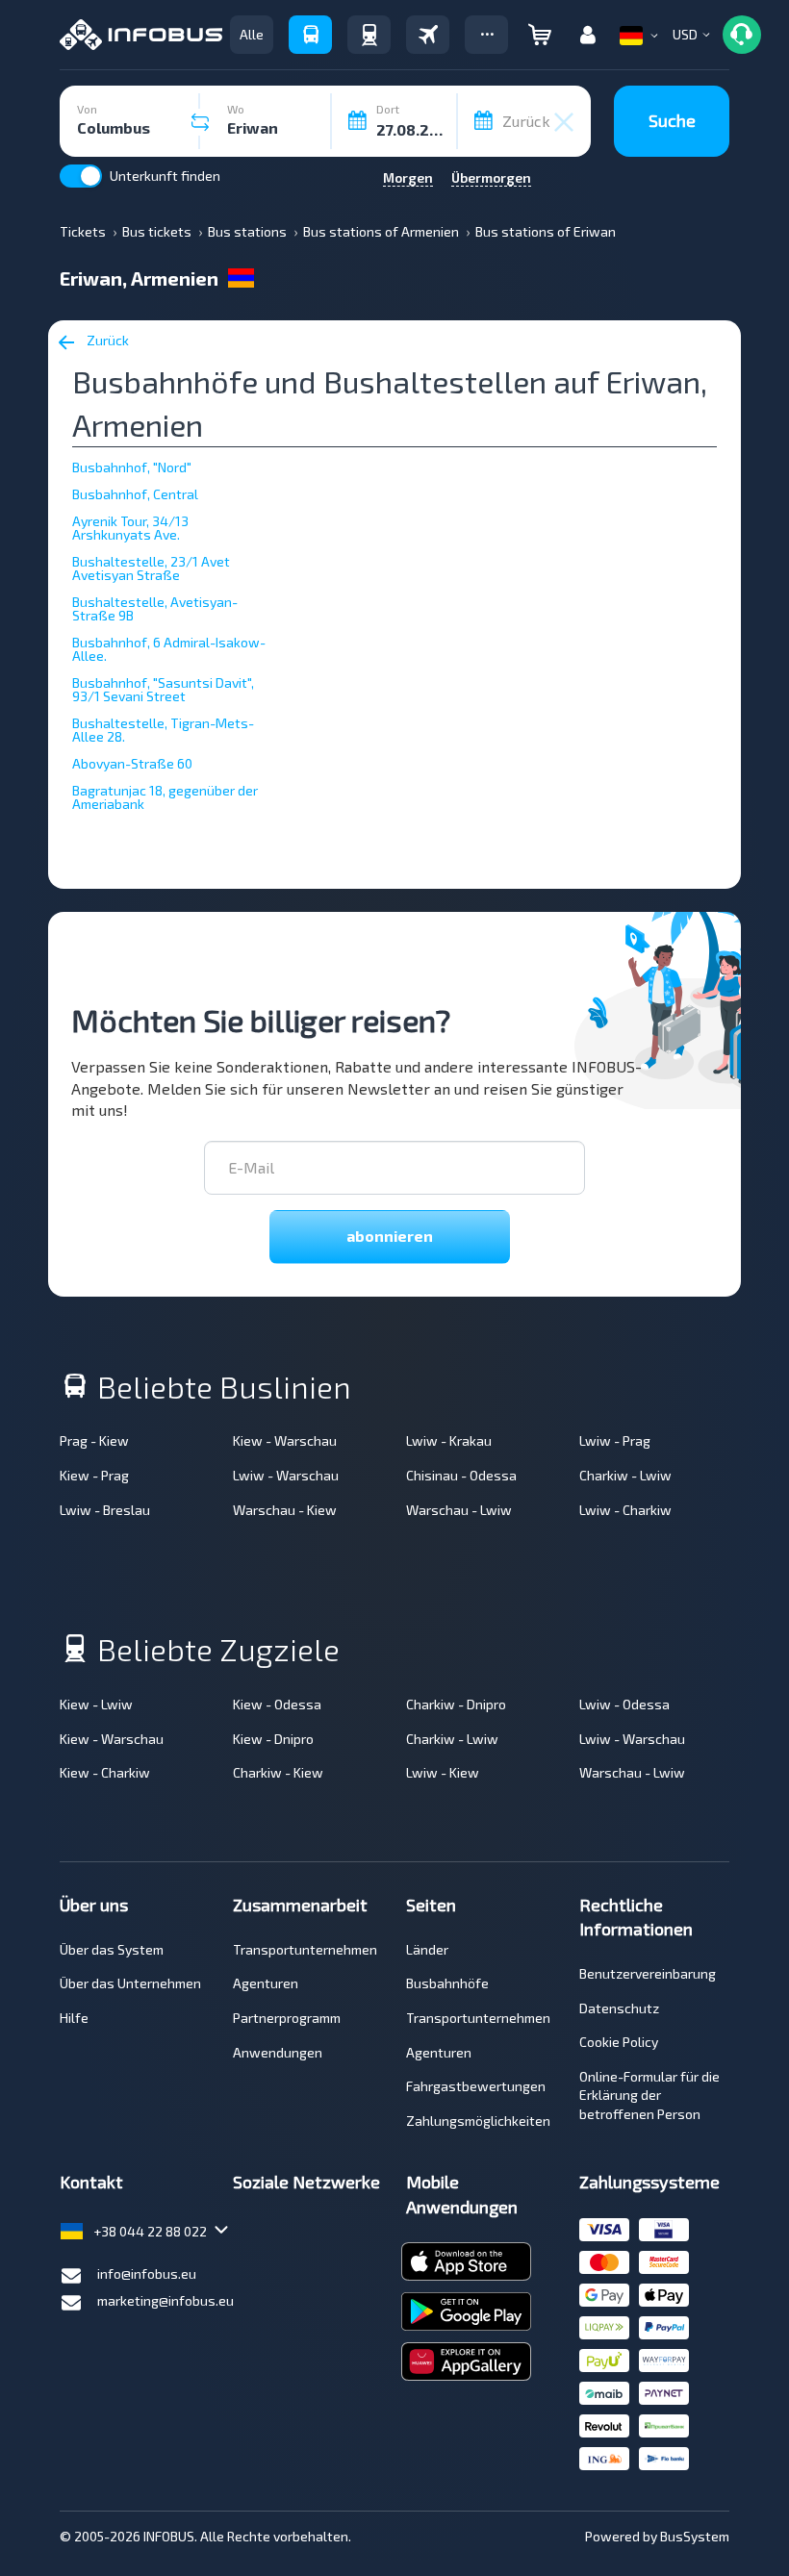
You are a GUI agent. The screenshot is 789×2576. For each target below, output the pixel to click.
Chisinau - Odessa (461, 1475)
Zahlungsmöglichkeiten (478, 2121)
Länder (427, 1949)
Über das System (112, 1949)
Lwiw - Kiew (443, 1772)
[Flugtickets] (428, 35)
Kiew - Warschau (285, 1440)
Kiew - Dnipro (273, 1739)
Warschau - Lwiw (459, 1510)
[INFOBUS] (141, 35)
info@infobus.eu (147, 2273)
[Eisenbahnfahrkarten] (369, 35)
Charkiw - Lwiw (625, 1475)
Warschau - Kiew (285, 1510)
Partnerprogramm (287, 2018)
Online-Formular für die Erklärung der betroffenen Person (649, 2095)
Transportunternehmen (305, 1949)
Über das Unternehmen (130, 1983)
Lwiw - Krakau (449, 1440)
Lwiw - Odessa (624, 1704)
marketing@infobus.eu (165, 2300)
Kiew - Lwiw (96, 1704)
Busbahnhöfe (447, 1983)
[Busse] (310, 35)
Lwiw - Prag (615, 1440)
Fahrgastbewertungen (476, 2086)
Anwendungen (278, 2052)
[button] (486, 35)
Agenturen (266, 1983)
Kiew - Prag (94, 1475)
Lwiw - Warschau (286, 1475)
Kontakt (91, 2182)
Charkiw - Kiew (278, 1772)
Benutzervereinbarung (648, 1973)
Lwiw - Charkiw (625, 1510)
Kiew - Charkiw (105, 1772)
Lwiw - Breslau (105, 1510)
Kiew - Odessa (277, 1704)
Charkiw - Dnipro (456, 1704)
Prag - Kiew (94, 1440)
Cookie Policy (619, 2042)
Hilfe (74, 2018)
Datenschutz (619, 2008)
